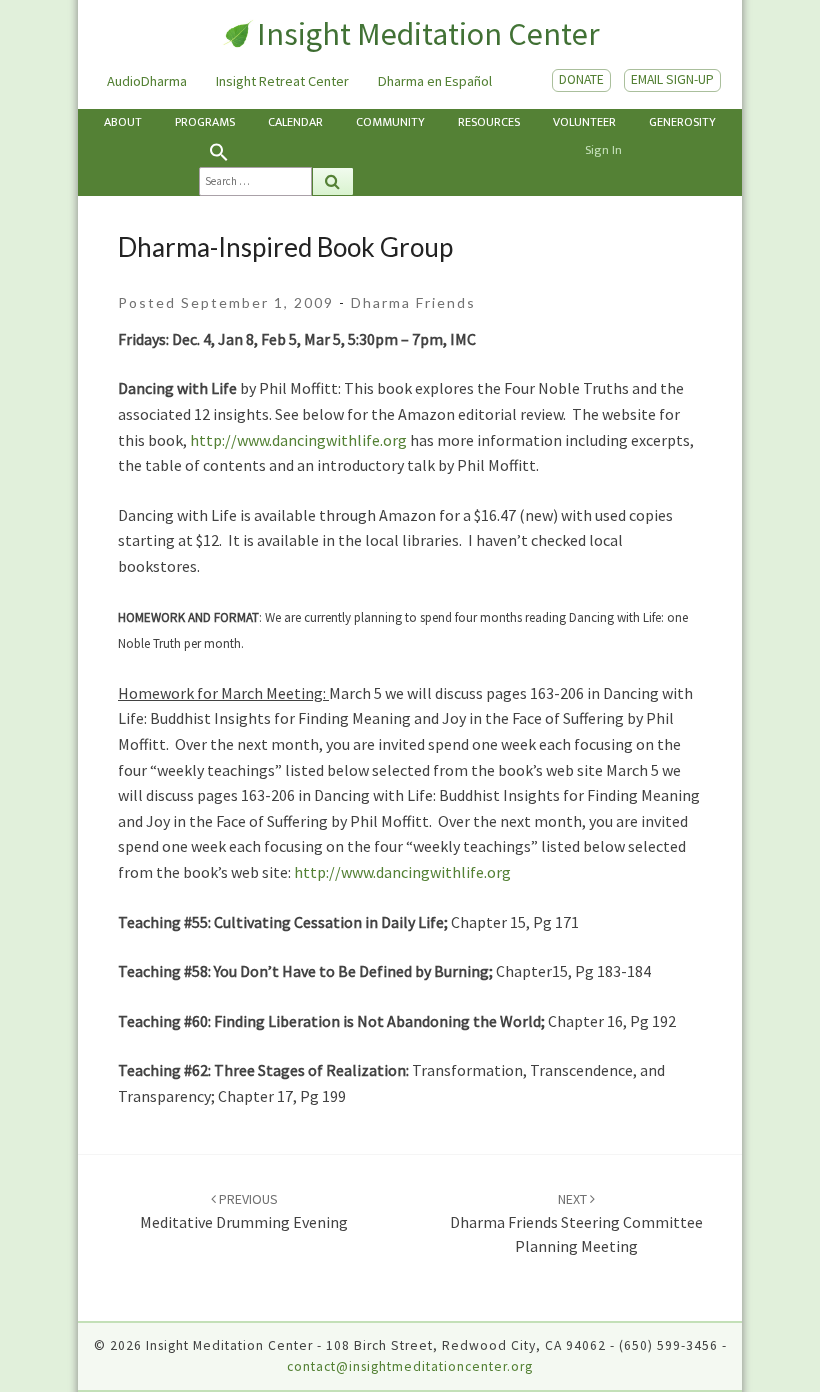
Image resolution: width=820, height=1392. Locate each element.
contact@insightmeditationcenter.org (410, 1366)
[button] (276, 152)
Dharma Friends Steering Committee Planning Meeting (576, 1223)
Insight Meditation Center (428, 34)
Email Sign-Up (672, 79)
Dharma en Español (435, 81)
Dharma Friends (413, 302)
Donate (581, 79)
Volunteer (584, 122)
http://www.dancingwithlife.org (298, 440)
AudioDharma (147, 81)
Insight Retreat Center (282, 81)
